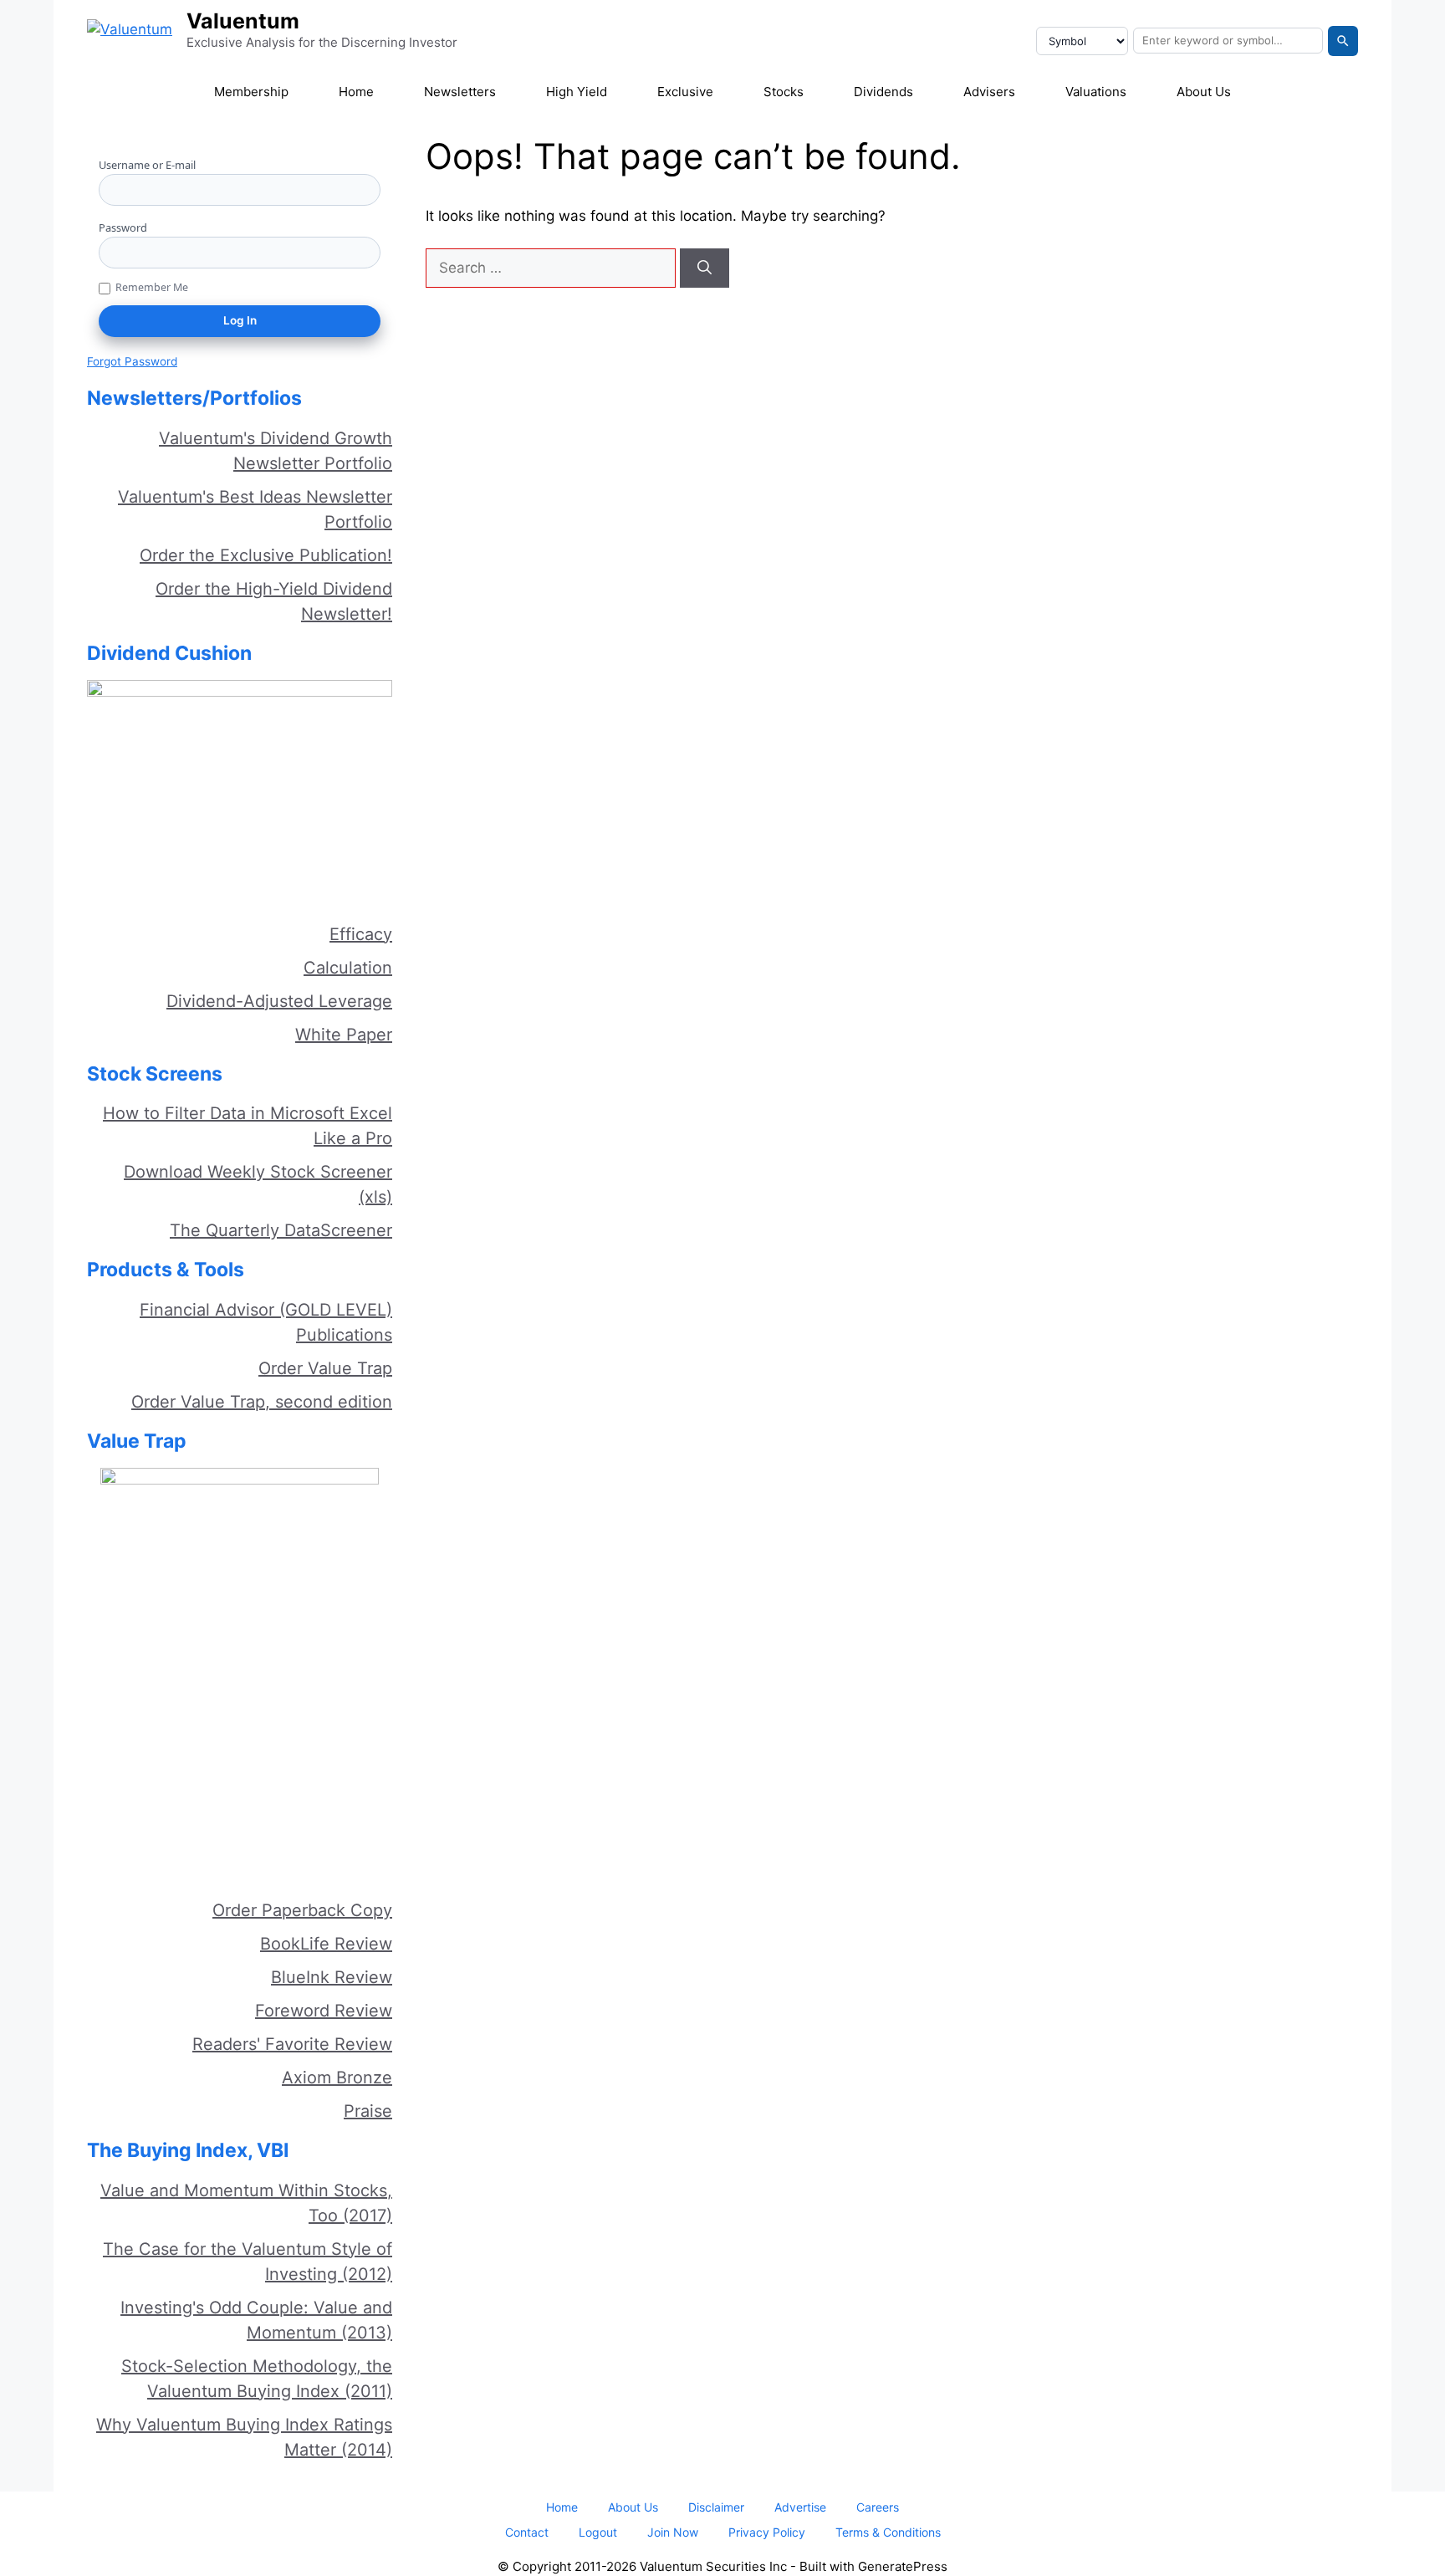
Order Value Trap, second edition (262, 1402)
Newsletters (460, 92)
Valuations (1096, 92)
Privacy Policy (767, 2532)
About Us (1204, 92)
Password (123, 227)
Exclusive (685, 92)
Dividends (883, 92)
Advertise (800, 2507)
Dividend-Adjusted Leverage (279, 1001)
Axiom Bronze (337, 2078)
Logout (598, 2532)
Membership (251, 92)
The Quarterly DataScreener (281, 1230)
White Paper (344, 1035)
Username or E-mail (147, 165)
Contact (527, 2532)
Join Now (673, 2532)
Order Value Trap (325, 1368)
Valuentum (243, 21)
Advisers (989, 92)
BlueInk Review (332, 1977)
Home (356, 92)
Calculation (348, 968)
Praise (368, 2111)
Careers (878, 2507)
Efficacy (361, 934)
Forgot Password (132, 361)
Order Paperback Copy (302, 1910)
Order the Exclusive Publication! (266, 555)
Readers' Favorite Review (292, 2044)
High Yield (577, 92)
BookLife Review (326, 1944)
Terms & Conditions (888, 2532)
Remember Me (152, 287)
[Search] (1343, 41)
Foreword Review (324, 2011)
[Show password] (374, 253)
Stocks (784, 92)
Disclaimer (716, 2507)
